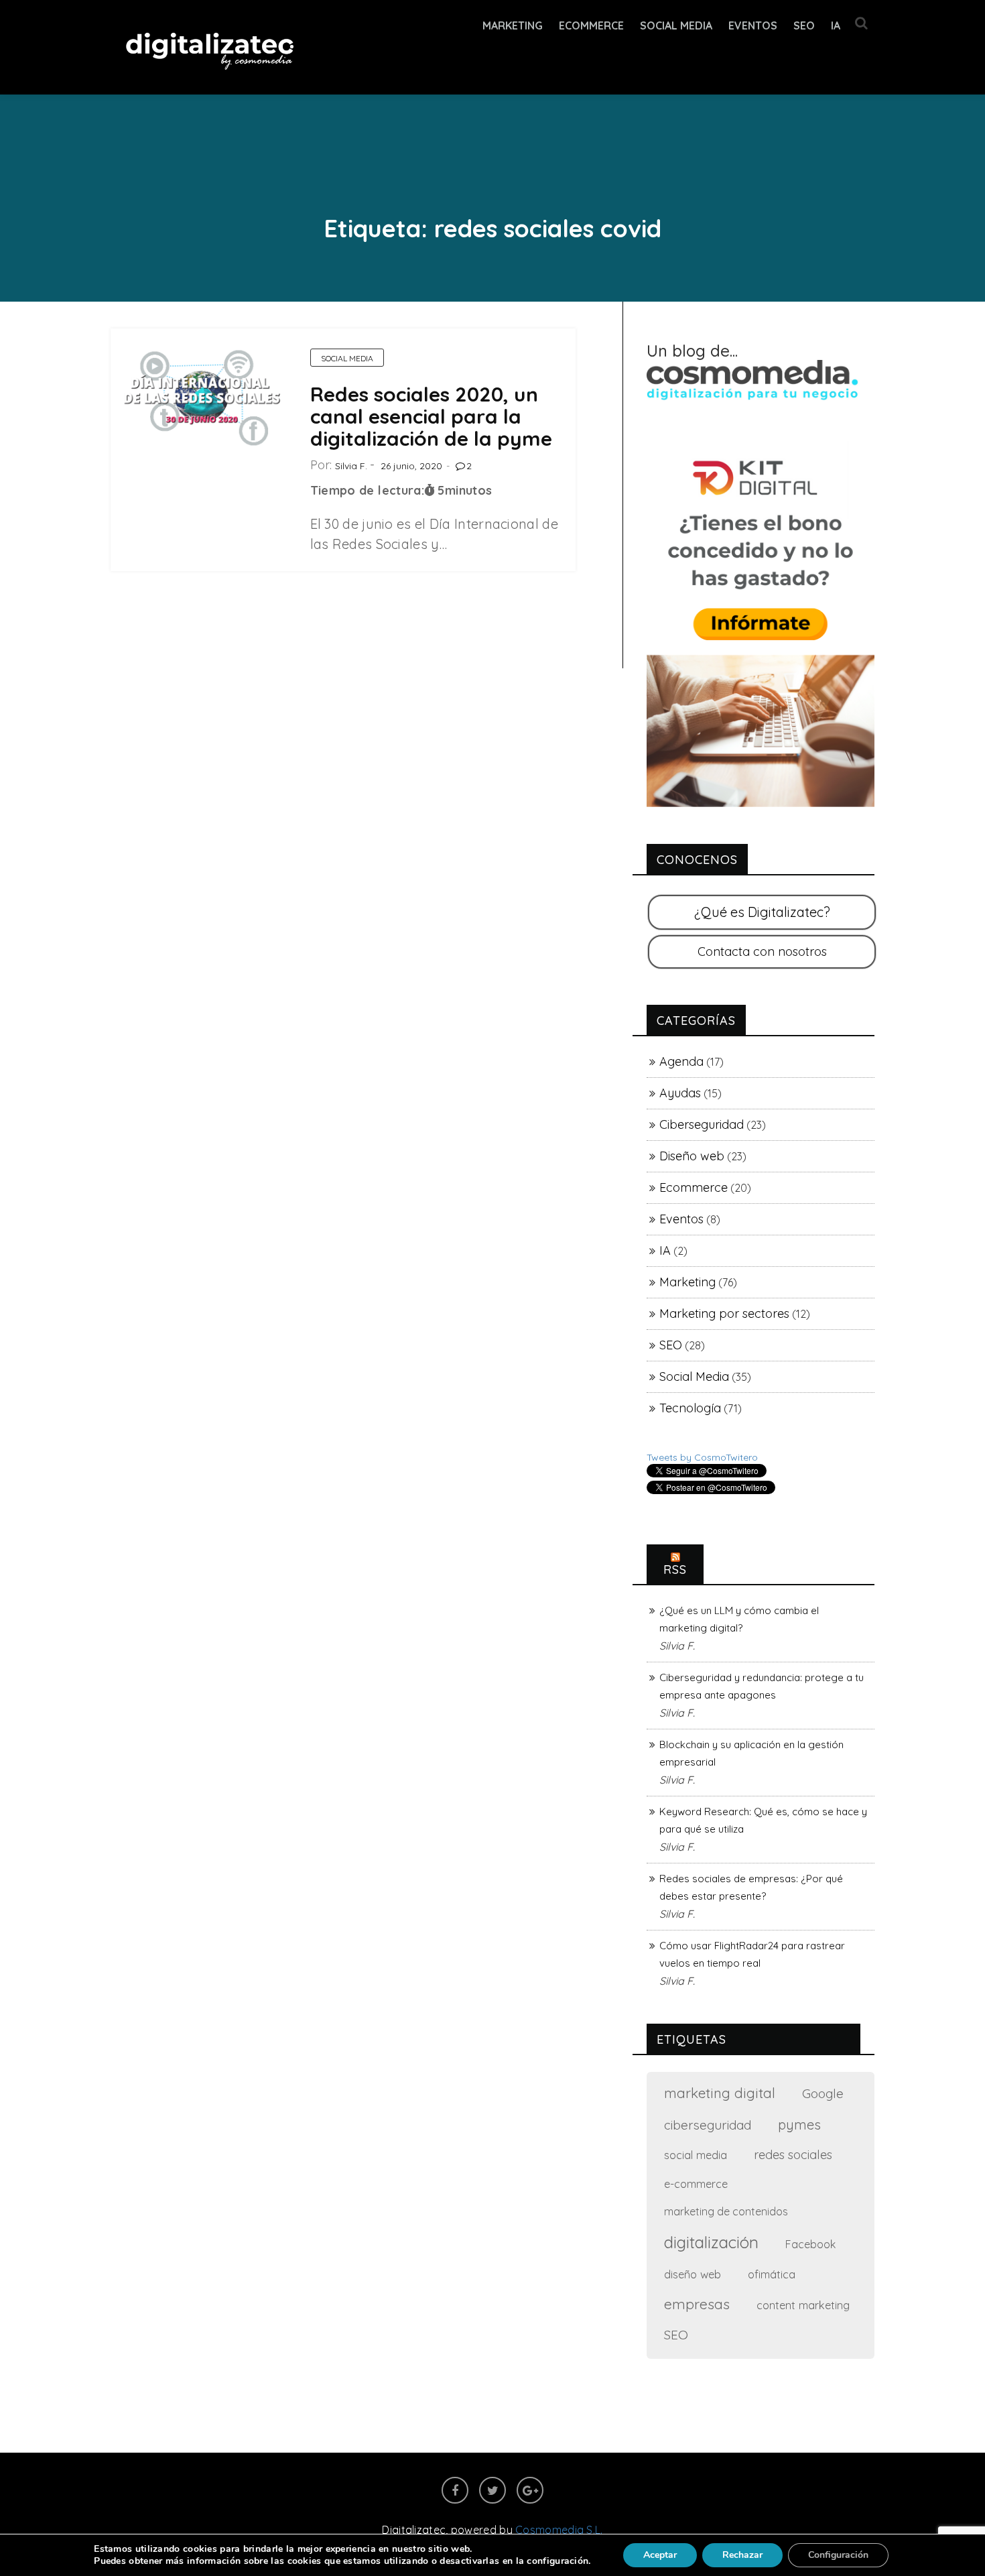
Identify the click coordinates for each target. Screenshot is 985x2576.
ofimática (772, 2274)
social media (696, 2155)
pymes (799, 2125)
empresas (697, 2304)
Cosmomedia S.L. (559, 2530)
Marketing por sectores (724, 1313)
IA (836, 25)
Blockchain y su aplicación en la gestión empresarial (751, 1753)
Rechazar (742, 2555)
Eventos (753, 25)
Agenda (681, 1061)
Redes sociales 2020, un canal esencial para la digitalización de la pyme (431, 416)
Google (823, 2093)
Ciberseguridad (702, 1124)
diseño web (693, 2274)
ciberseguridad (708, 2125)
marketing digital (720, 2093)
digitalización (711, 2242)
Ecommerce (694, 1187)
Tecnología (690, 1408)
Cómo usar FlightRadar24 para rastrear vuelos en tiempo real (752, 1954)
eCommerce (591, 25)
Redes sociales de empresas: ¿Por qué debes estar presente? (751, 1887)
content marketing (803, 2305)
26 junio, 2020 (411, 466)
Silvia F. (351, 466)
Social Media (676, 25)
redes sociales (793, 2155)
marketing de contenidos (726, 2211)
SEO (804, 25)
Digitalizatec (414, 2530)
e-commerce (696, 2184)
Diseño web (692, 1156)
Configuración (838, 2555)
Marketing (513, 25)
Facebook (810, 2244)
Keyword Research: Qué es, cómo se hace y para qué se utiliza (763, 1820)
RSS (675, 1570)
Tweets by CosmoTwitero (702, 1457)
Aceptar (660, 2555)
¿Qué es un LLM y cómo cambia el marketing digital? (739, 1619)
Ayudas (680, 1093)
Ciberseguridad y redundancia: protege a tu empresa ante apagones (762, 1686)
